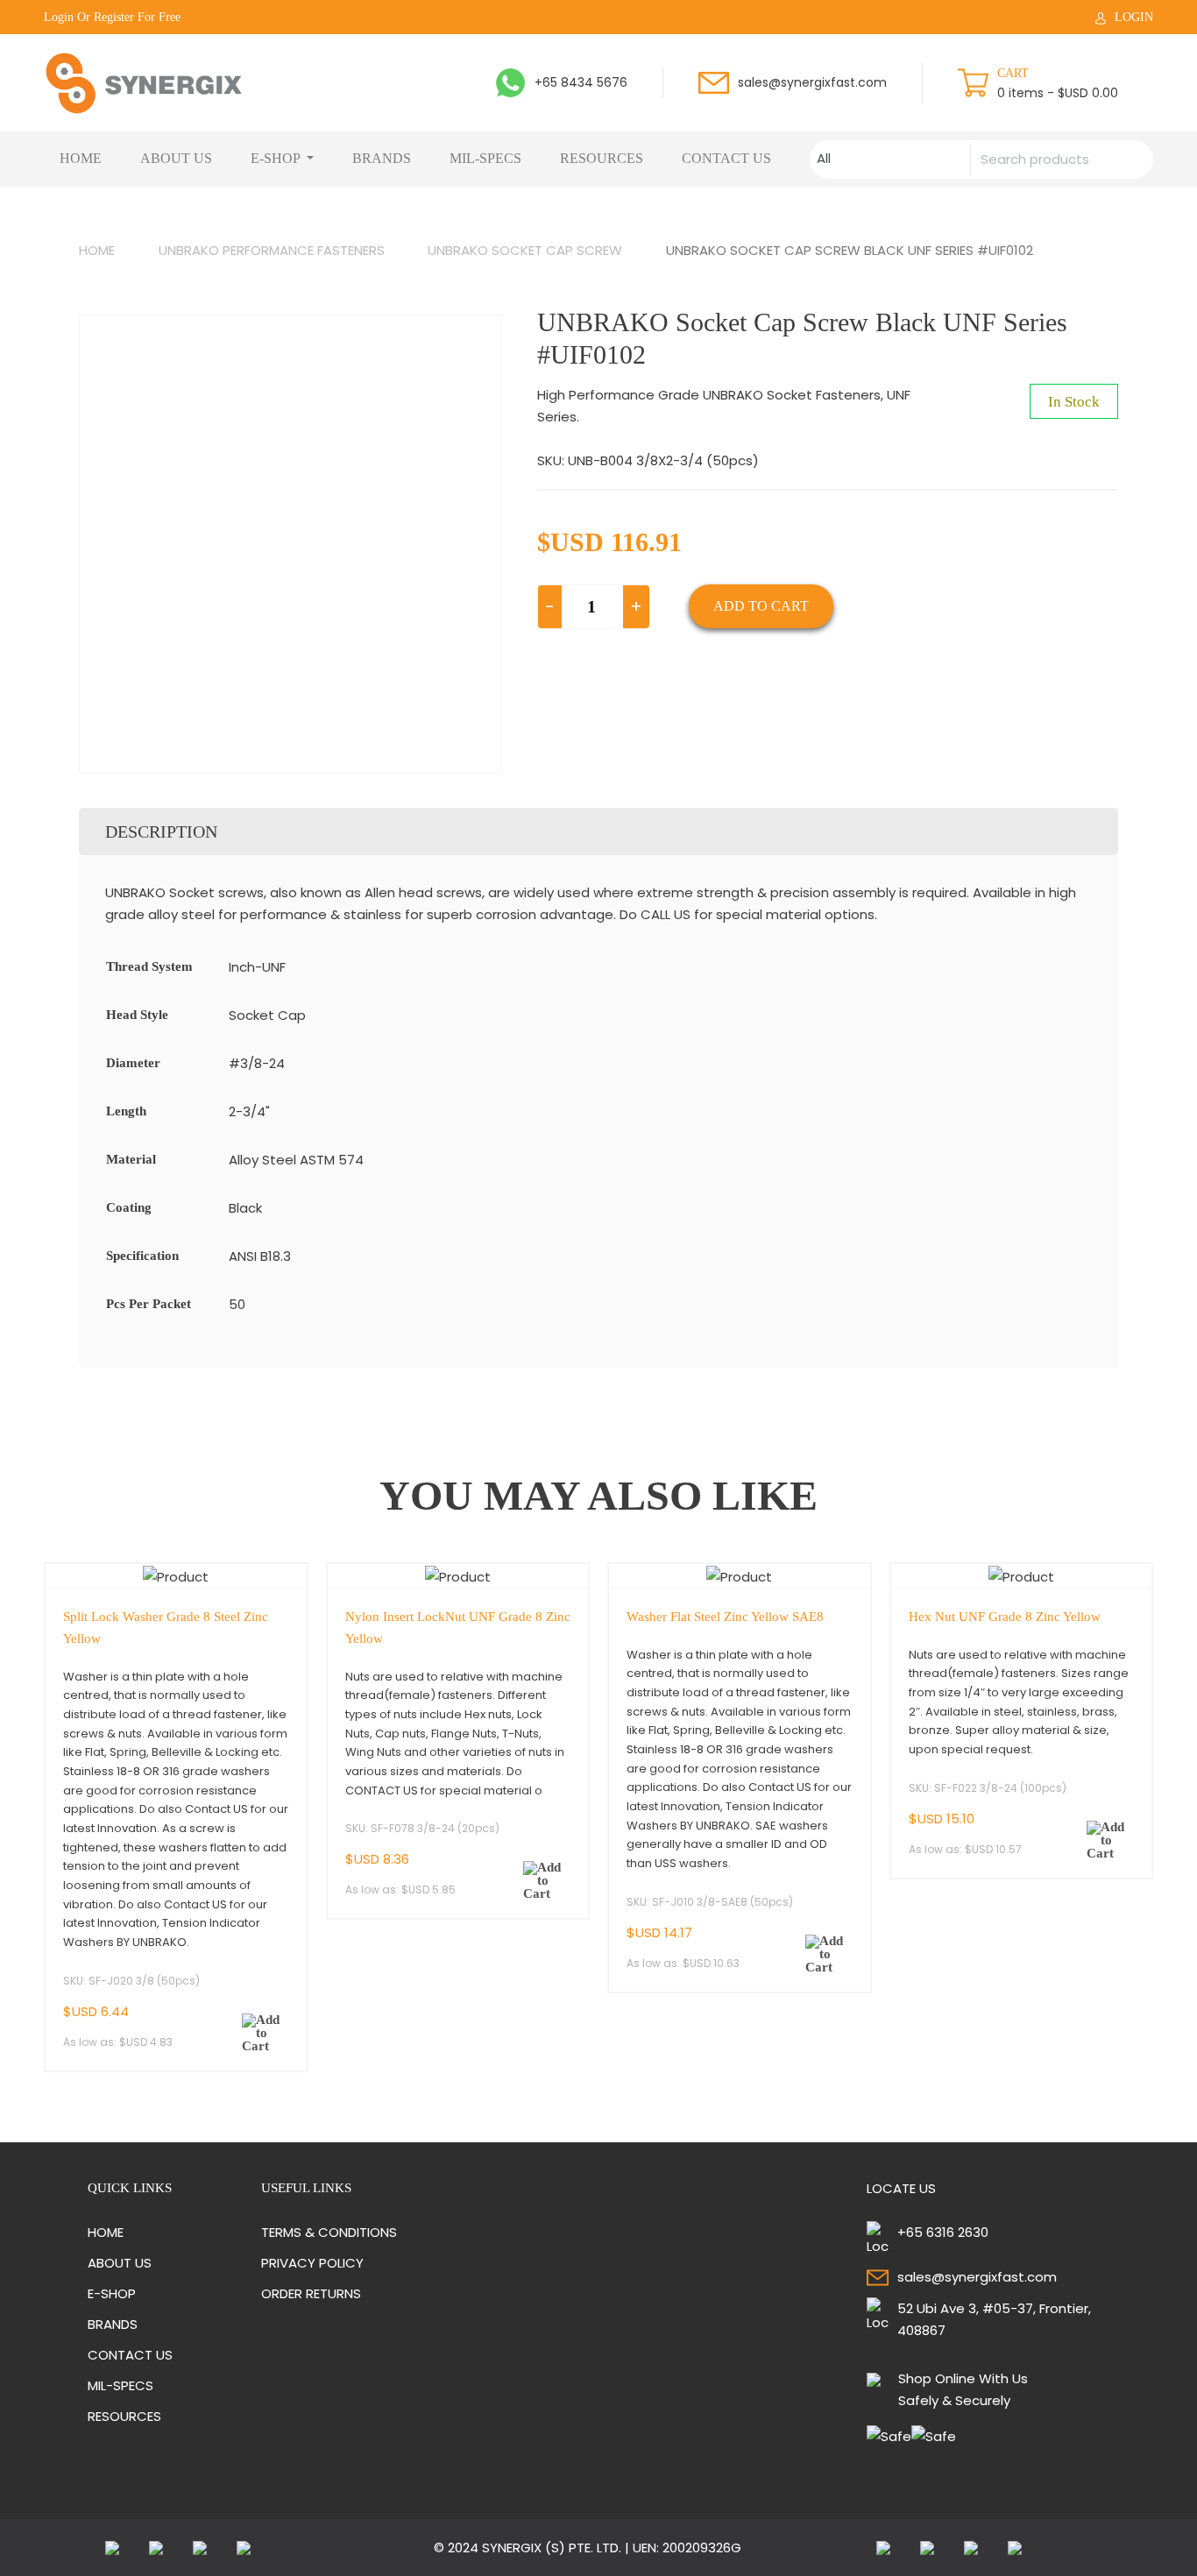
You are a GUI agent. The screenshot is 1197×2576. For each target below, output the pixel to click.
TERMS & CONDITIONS (329, 2232)
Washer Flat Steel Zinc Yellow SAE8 (725, 1617)
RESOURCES (602, 158)
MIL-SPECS (485, 158)
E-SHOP (277, 158)
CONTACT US (726, 158)
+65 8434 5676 (581, 82)
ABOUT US (176, 158)
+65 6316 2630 (943, 2232)
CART (1013, 73)
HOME (81, 158)
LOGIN (1134, 17)
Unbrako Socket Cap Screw (525, 250)
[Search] (1131, 159)
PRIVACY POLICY (312, 2263)
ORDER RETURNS (311, 2293)
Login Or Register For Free (112, 17)
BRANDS (382, 158)
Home (97, 250)
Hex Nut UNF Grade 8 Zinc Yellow (1005, 1617)
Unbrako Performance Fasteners (272, 250)
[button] (261, 2033)
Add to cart (761, 606)
